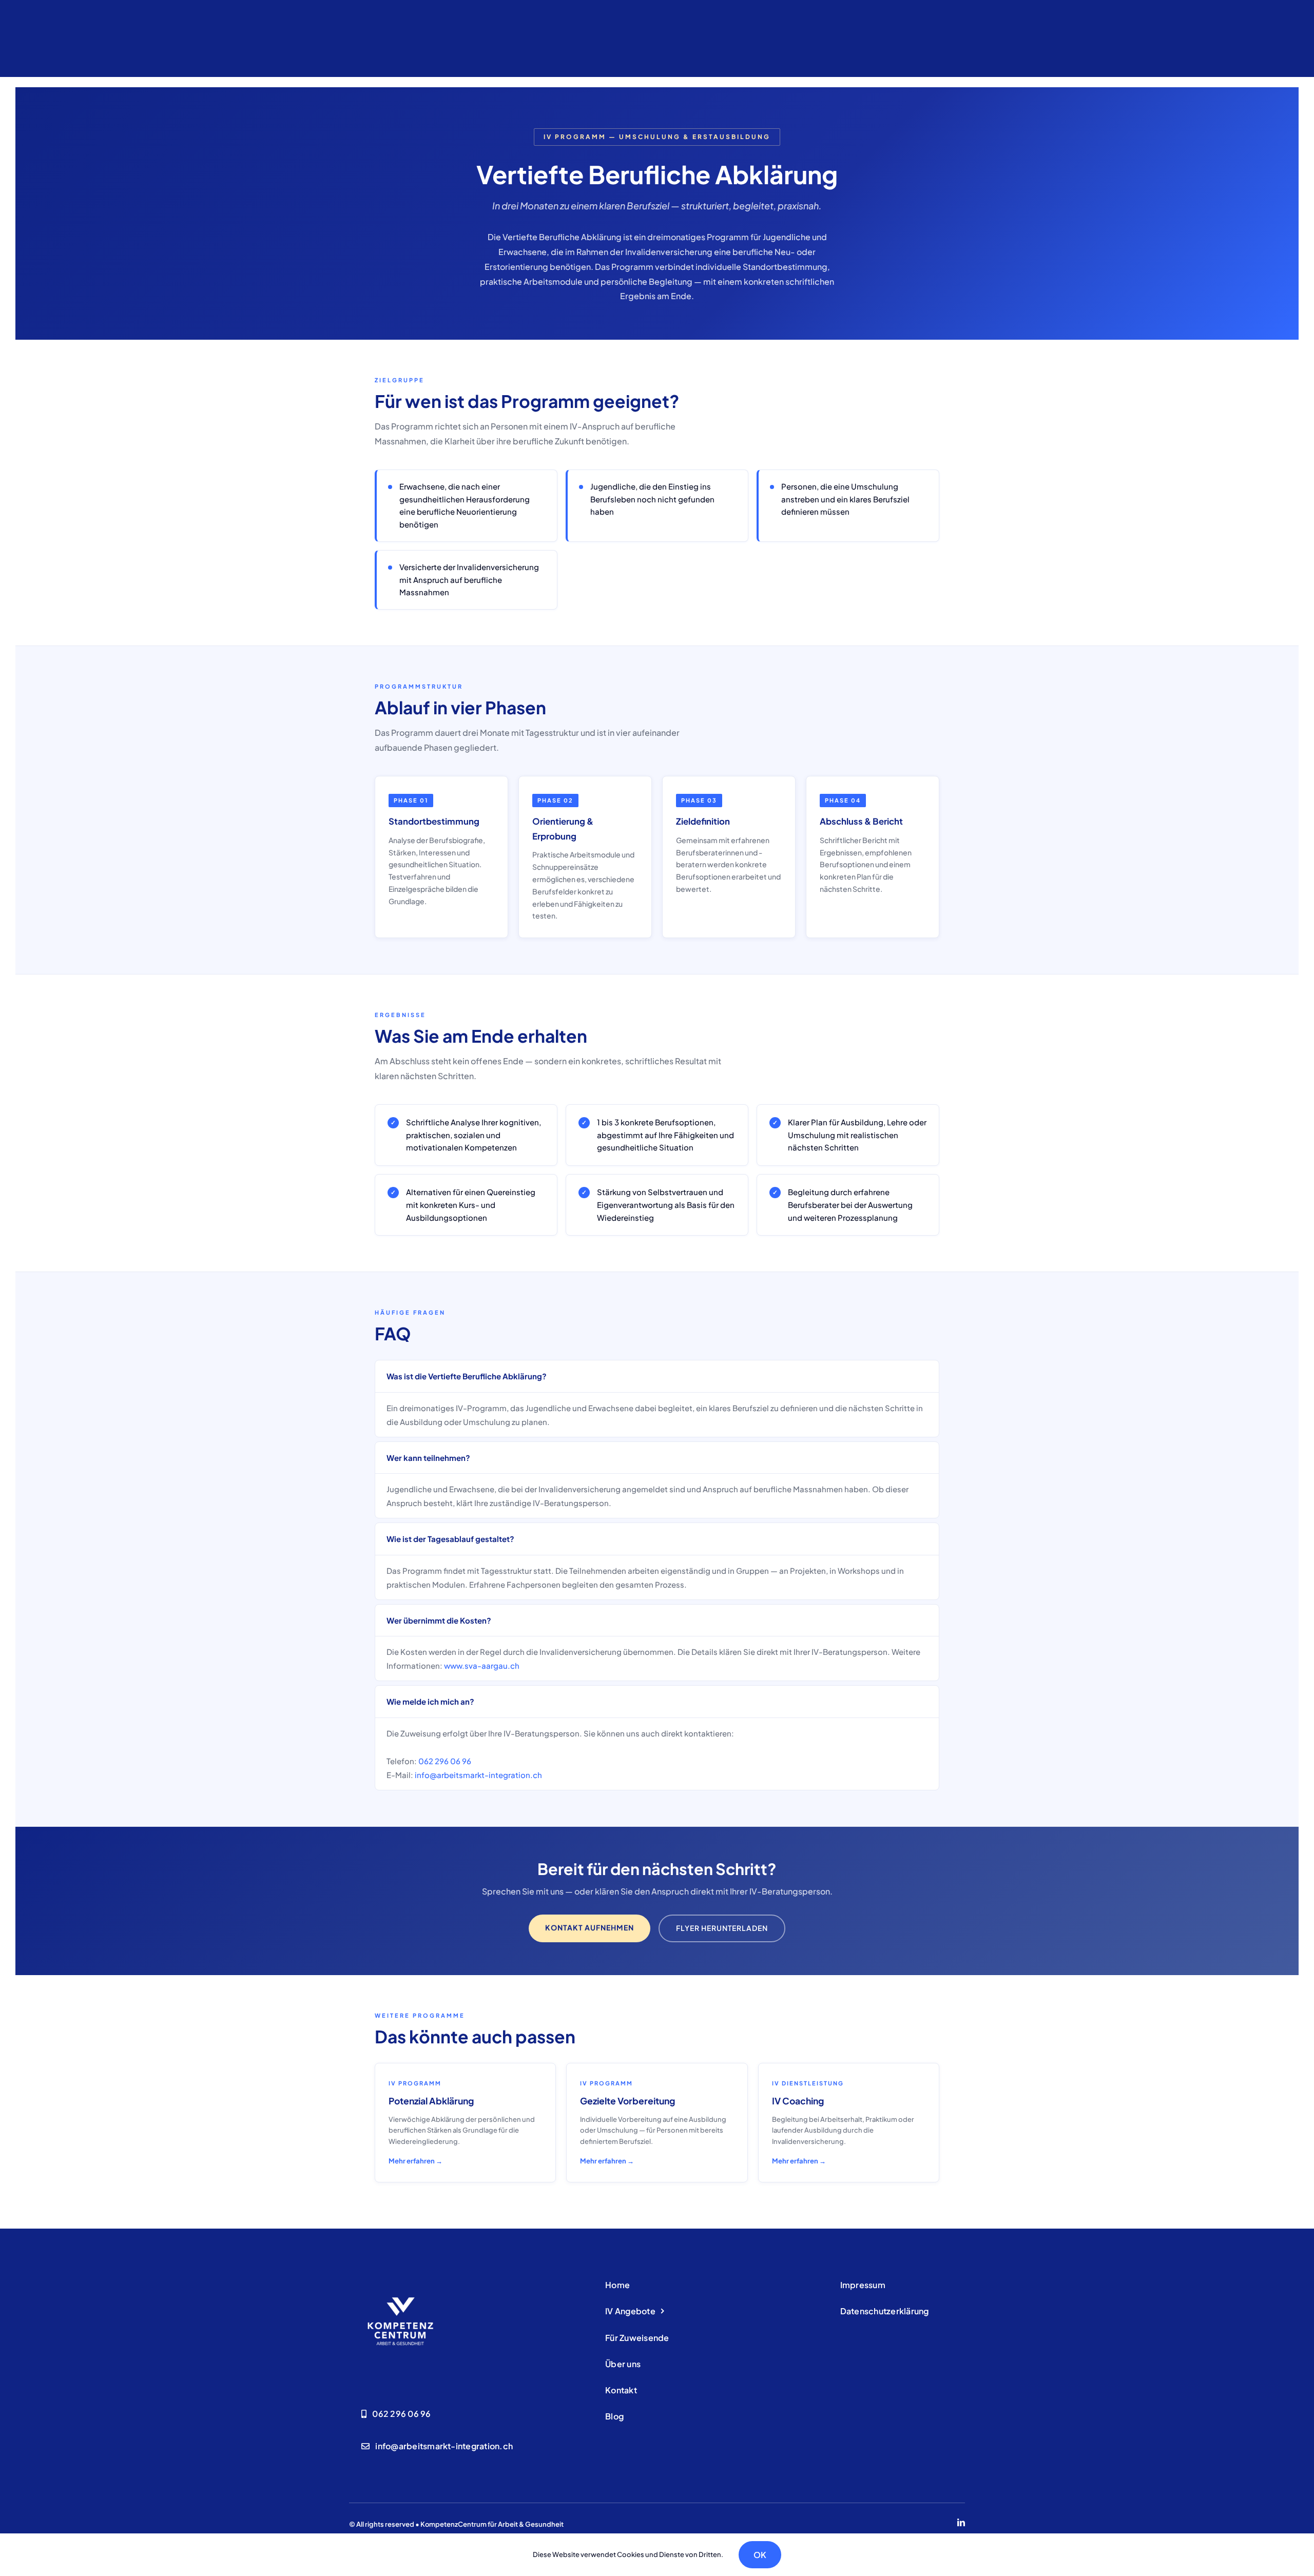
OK (760, 2555)
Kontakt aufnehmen (590, 1927)
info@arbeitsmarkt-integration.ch (478, 1775)
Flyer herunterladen (722, 1928)
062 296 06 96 (445, 1761)
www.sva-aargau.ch (482, 1665)
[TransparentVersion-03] (400, 2279)
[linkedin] (961, 2522)
